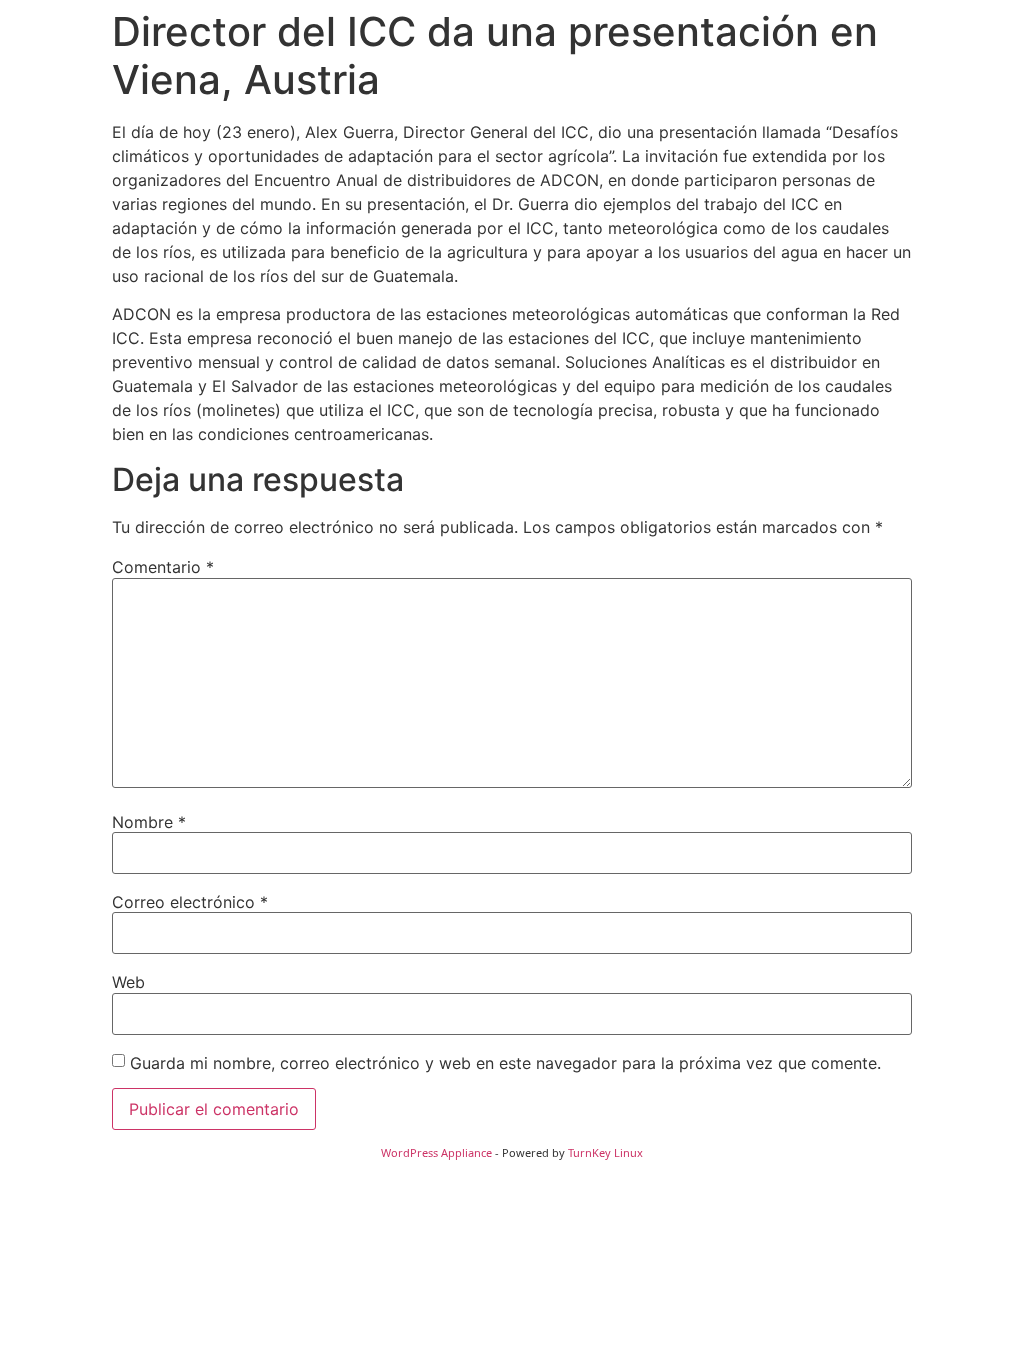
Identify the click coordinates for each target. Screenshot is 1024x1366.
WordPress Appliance (436, 1152)
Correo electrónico (190, 902)
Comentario (163, 567)
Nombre (149, 822)
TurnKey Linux (605, 1152)
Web (128, 982)
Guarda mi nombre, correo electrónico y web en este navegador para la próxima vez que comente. (505, 1063)
